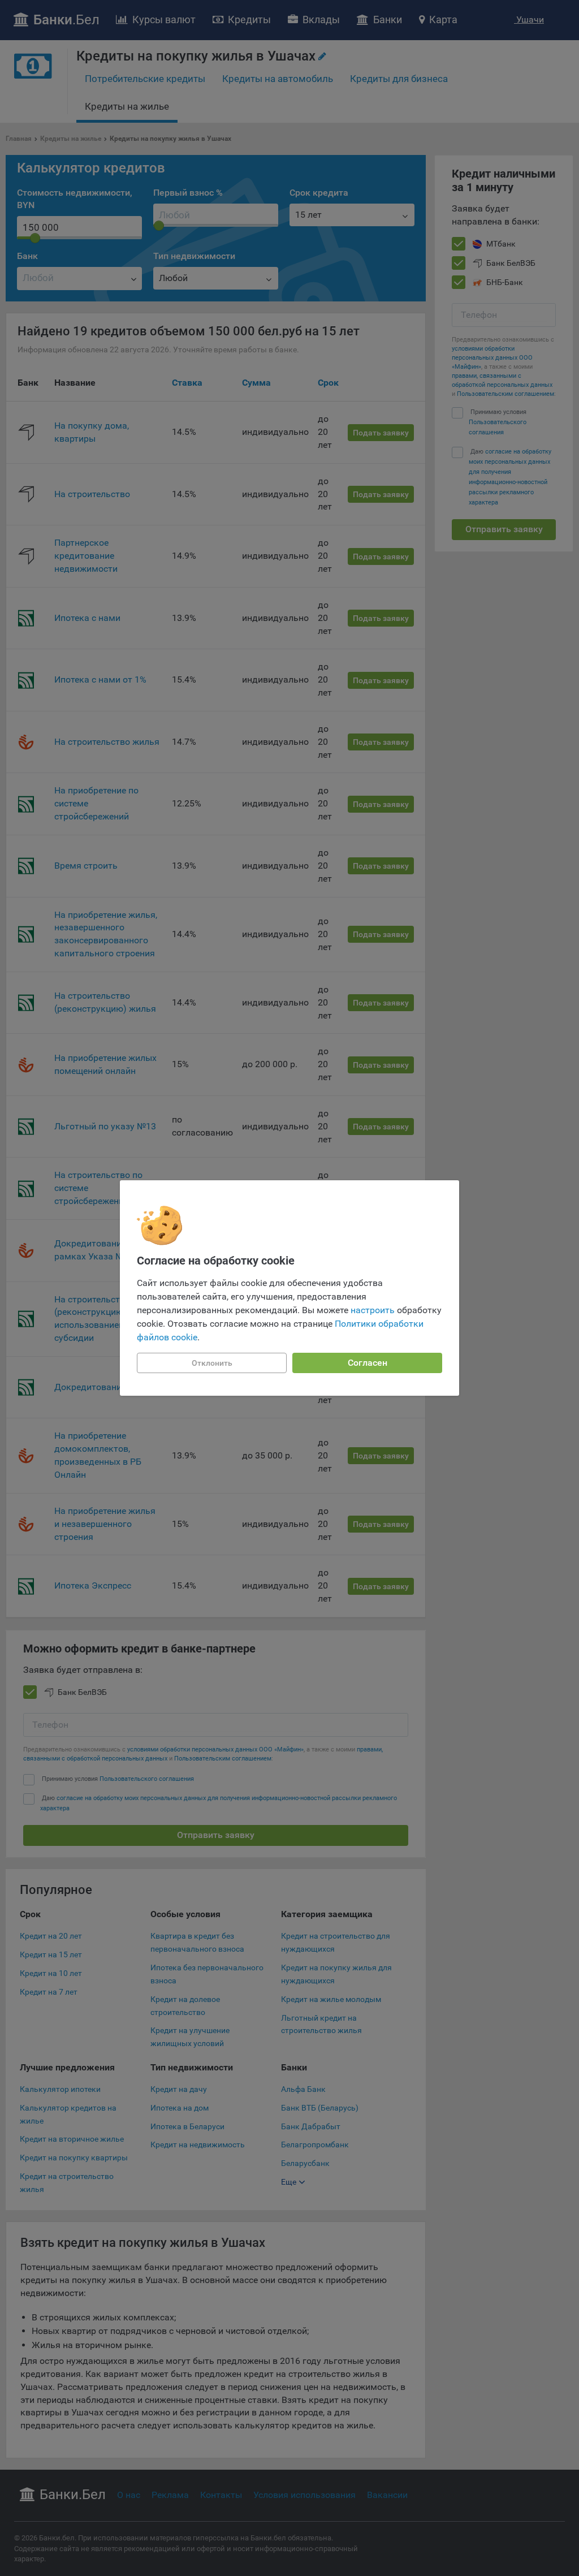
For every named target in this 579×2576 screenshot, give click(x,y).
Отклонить (212, 1363)
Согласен (368, 1363)
